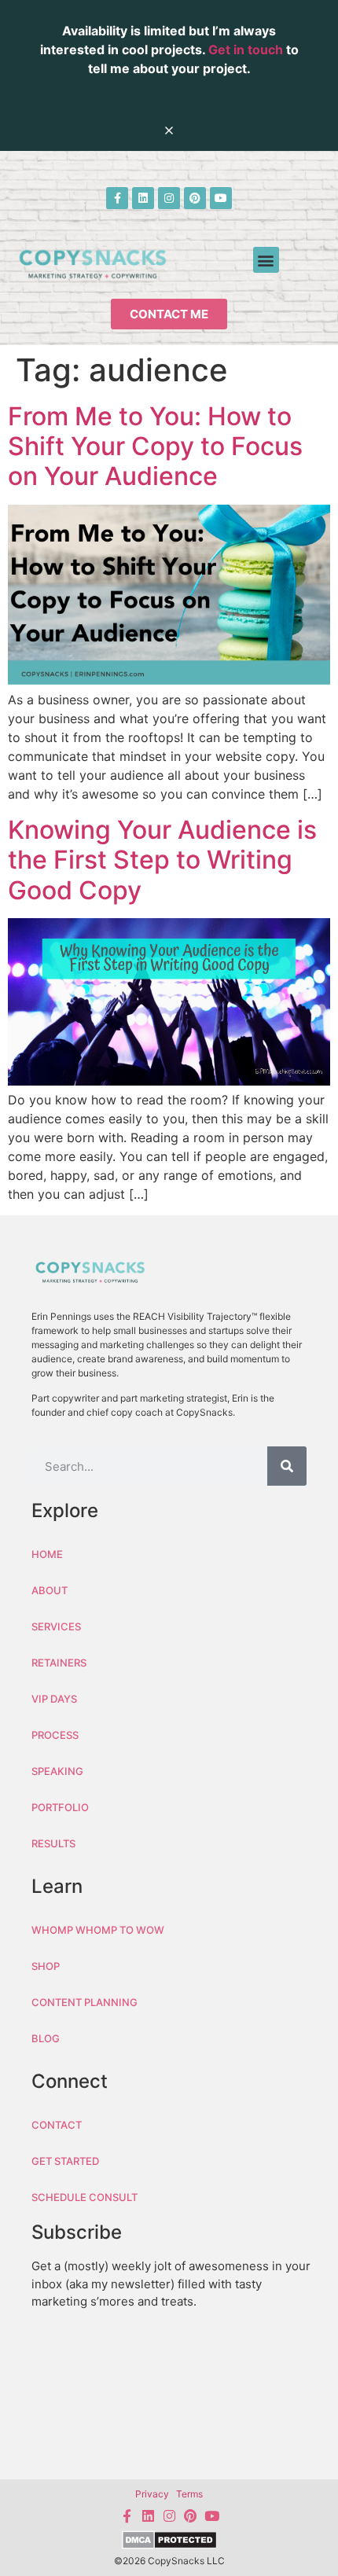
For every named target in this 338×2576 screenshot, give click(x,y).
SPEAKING (57, 1771)
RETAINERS (59, 1663)
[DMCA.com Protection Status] (169, 2542)
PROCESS (55, 1735)
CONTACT (57, 2125)
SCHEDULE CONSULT (84, 2197)
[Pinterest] (195, 198)
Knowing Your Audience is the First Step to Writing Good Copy (162, 860)
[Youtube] (221, 198)
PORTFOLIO (60, 1807)
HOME (47, 1554)
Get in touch (246, 50)
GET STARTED (65, 2161)
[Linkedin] (143, 198)
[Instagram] (169, 198)
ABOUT (50, 1590)
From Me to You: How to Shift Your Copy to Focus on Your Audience (155, 446)
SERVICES (56, 1626)
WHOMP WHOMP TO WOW (98, 1930)
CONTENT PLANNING (84, 2002)
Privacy (152, 2494)
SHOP (46, 1966)
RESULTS (53, 1843)
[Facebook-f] (117, 198)
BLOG (46, 2038)
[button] (266, 260)
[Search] (287, 1466)
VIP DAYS (54, 1699)
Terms (189, 2494)
